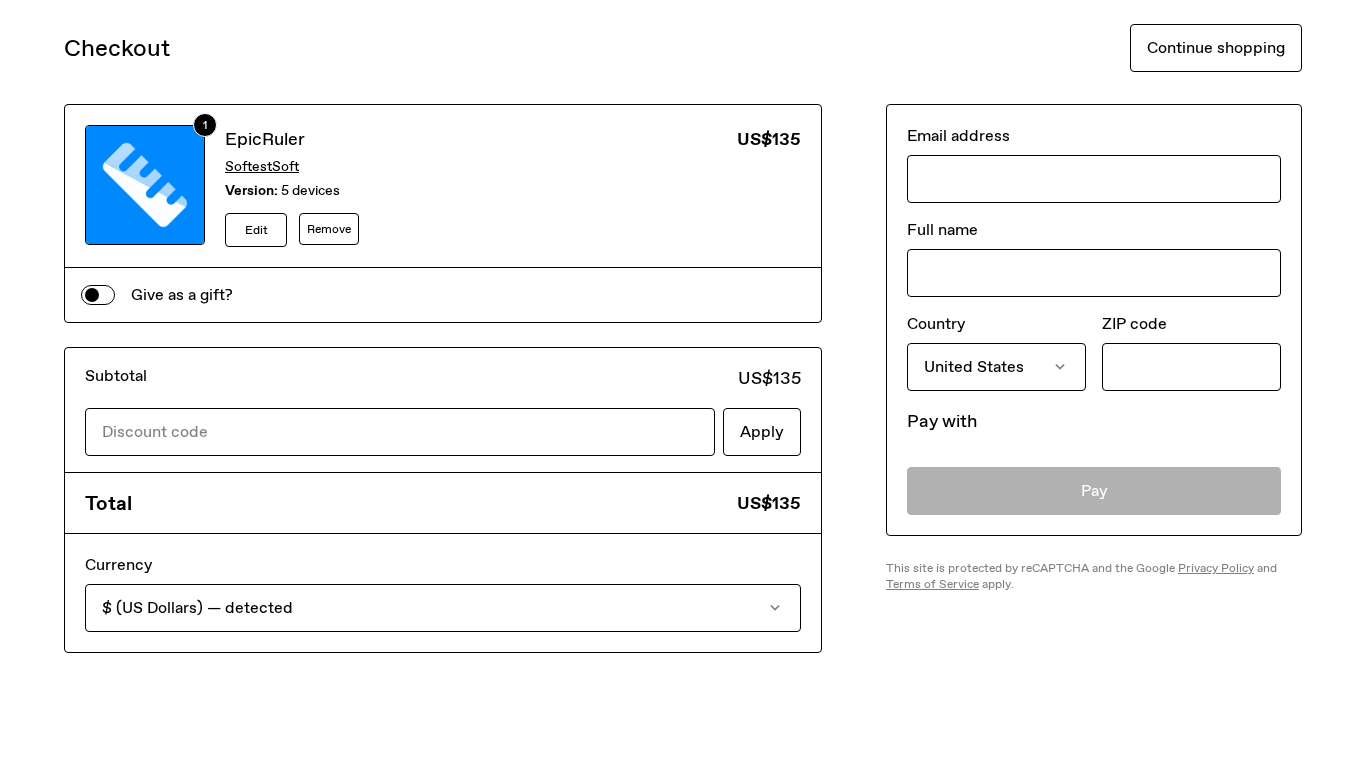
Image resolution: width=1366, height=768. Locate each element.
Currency (118, 564)
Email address (958, 135)
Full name (942, 229)
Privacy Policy (1216, 568)
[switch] (98, 295)
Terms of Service (932, 584)
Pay (1094, 490)
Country (936, 323)
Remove (329, 229)
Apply (762, 431)
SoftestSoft (262, 166)
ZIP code (1134, 323)
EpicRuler (265, 139)
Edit (256, 230)
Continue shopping (1216, 47)
